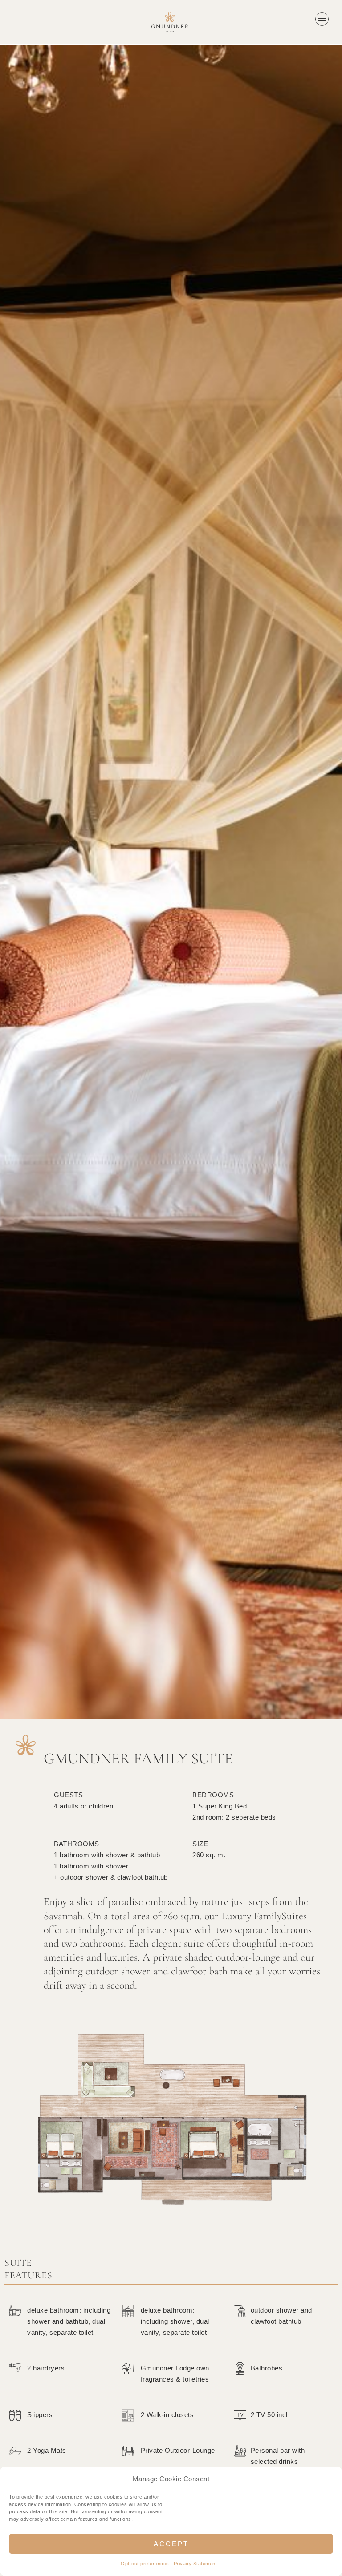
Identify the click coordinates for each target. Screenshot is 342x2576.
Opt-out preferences (145, 2564)
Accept (171, 2544)
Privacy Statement (195, 2564)
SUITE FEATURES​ (28, 2269)
